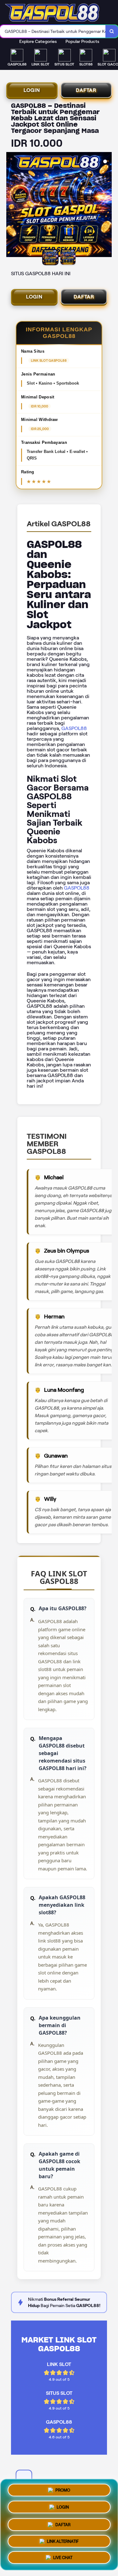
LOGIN (32, 90)
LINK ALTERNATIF (63, 2540)
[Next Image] (107, 206)
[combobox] (53, 31)
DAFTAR (86, 90)
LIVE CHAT (63, 2558)
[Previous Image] (11, 206)
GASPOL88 (74, 728)
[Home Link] (52, 13)
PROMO (63, 2488)
